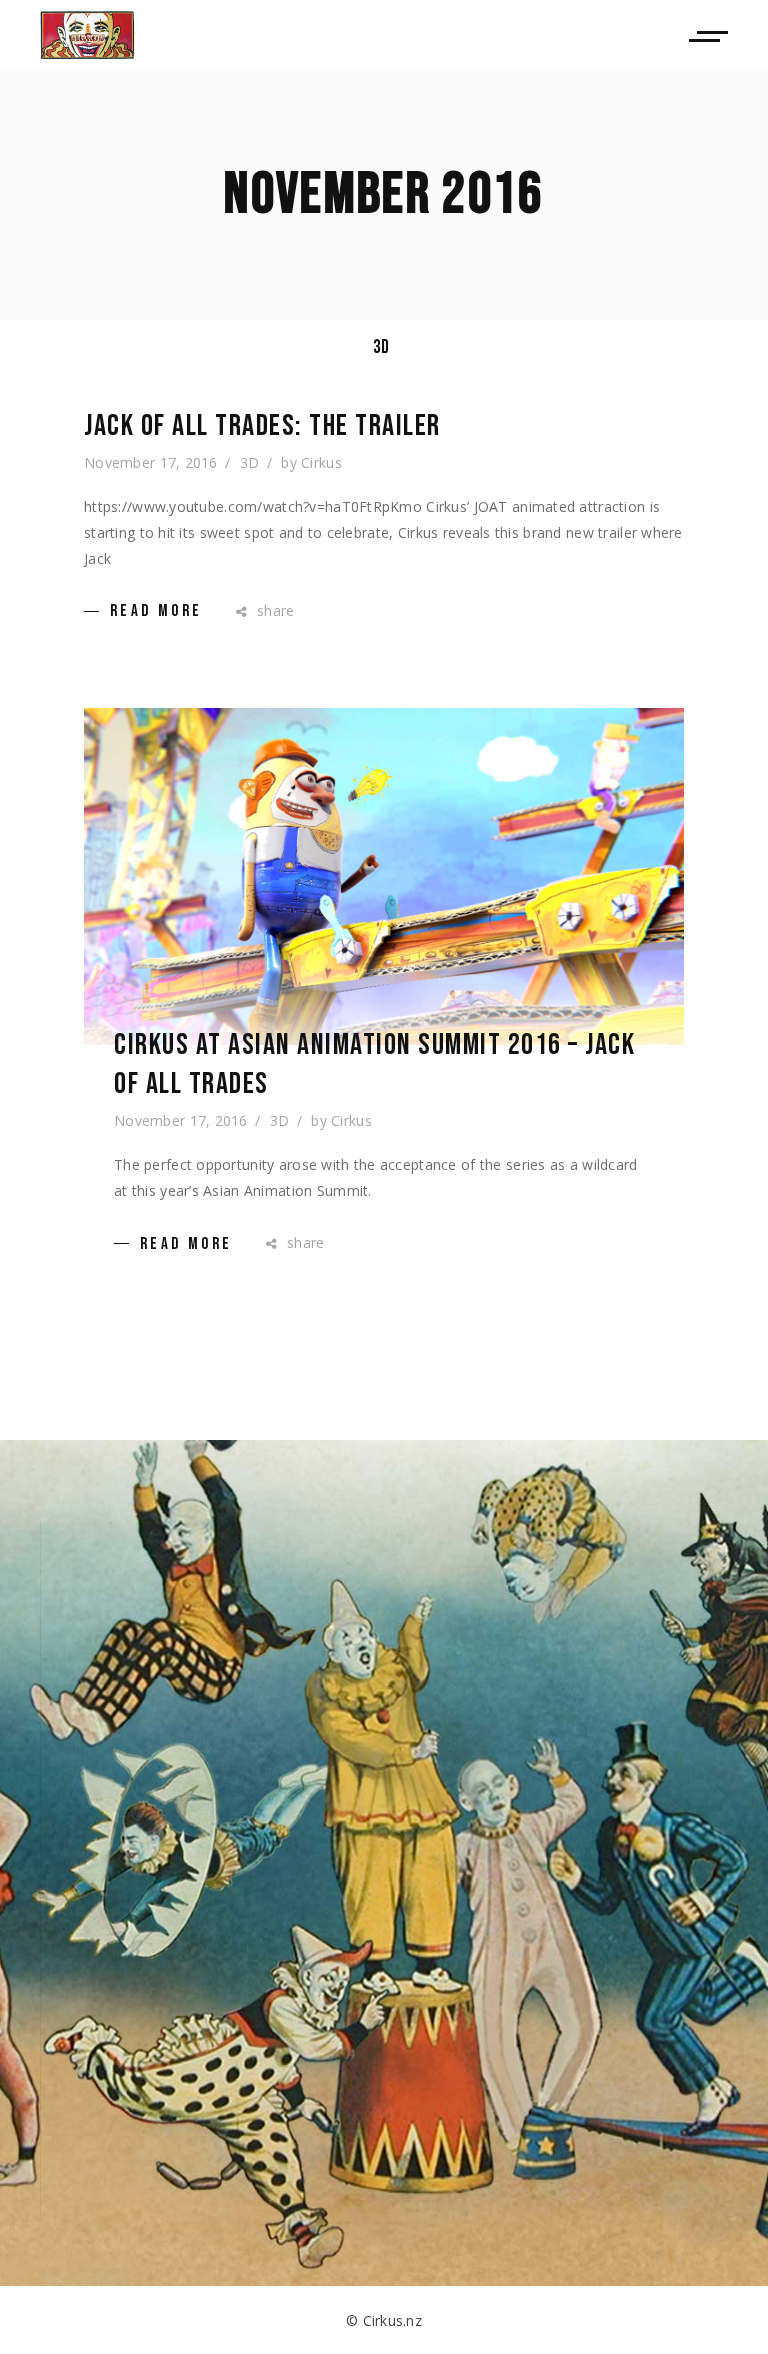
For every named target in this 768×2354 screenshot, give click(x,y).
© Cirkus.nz (384, 2320)
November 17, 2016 (151, 462)
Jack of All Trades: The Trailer (262, 426)
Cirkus (321, 462)
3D (381, 347)
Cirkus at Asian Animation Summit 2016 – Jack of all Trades (374, 1064)
